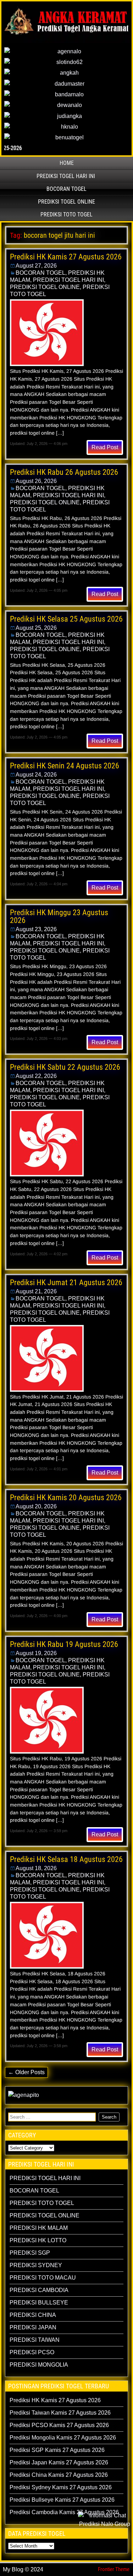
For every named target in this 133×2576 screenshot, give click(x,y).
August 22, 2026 (36, 1076)
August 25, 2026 (36, 628)
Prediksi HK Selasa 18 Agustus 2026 (66, 1859)
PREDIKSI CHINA (33, 2315)
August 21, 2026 (36, 1291)
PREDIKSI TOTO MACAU (43, 2278)
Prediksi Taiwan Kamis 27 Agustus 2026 (60, 2413)
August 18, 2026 (36, 1868)
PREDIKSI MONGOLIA (39, 2365)
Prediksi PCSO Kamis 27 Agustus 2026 (59, 2425)
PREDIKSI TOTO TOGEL (66, 214)
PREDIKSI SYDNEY (36, 2265)
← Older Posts (26, 2072)
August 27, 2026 (36, 266)
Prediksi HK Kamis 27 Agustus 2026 (66, 257)
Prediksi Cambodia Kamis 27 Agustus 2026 (64, 2512)
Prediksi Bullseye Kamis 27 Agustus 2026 (62, 2500)
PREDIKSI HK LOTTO (38, 2240)
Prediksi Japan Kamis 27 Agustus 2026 (59, 2462)
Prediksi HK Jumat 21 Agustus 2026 (66, 1282)
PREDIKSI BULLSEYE (39, 2303)
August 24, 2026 (36, 775)
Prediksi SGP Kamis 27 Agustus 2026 (57, 2450)
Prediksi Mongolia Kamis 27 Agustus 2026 (63, 2438)
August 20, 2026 (36, 1506)
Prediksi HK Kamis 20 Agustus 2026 (66, 1498)
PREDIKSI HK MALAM (39, 2228)
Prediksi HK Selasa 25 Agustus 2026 (66, 619)
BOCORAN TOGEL (66, 189)
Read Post (105, 447)
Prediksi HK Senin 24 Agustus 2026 (65, 766)
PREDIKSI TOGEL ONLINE (66, 202)
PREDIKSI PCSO (32, 2352)
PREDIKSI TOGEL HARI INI (66, 176)
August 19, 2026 (36, 1653)
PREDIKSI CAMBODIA (39, 2290)
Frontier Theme (114, 2569)
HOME (67, 163)
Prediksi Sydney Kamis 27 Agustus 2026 (61, 2487)
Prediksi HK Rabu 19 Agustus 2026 (64, 1644)
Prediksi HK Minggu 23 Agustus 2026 (59, 916)
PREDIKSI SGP (30, 2253)
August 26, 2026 (36, 481)
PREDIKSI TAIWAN (35, 2340)
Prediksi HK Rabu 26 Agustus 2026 (64, 472)
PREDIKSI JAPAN (33, 2327)
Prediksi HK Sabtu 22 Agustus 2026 (65, 1067)
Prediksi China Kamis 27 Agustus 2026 (59, 2475)
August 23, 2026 (36, 929)
